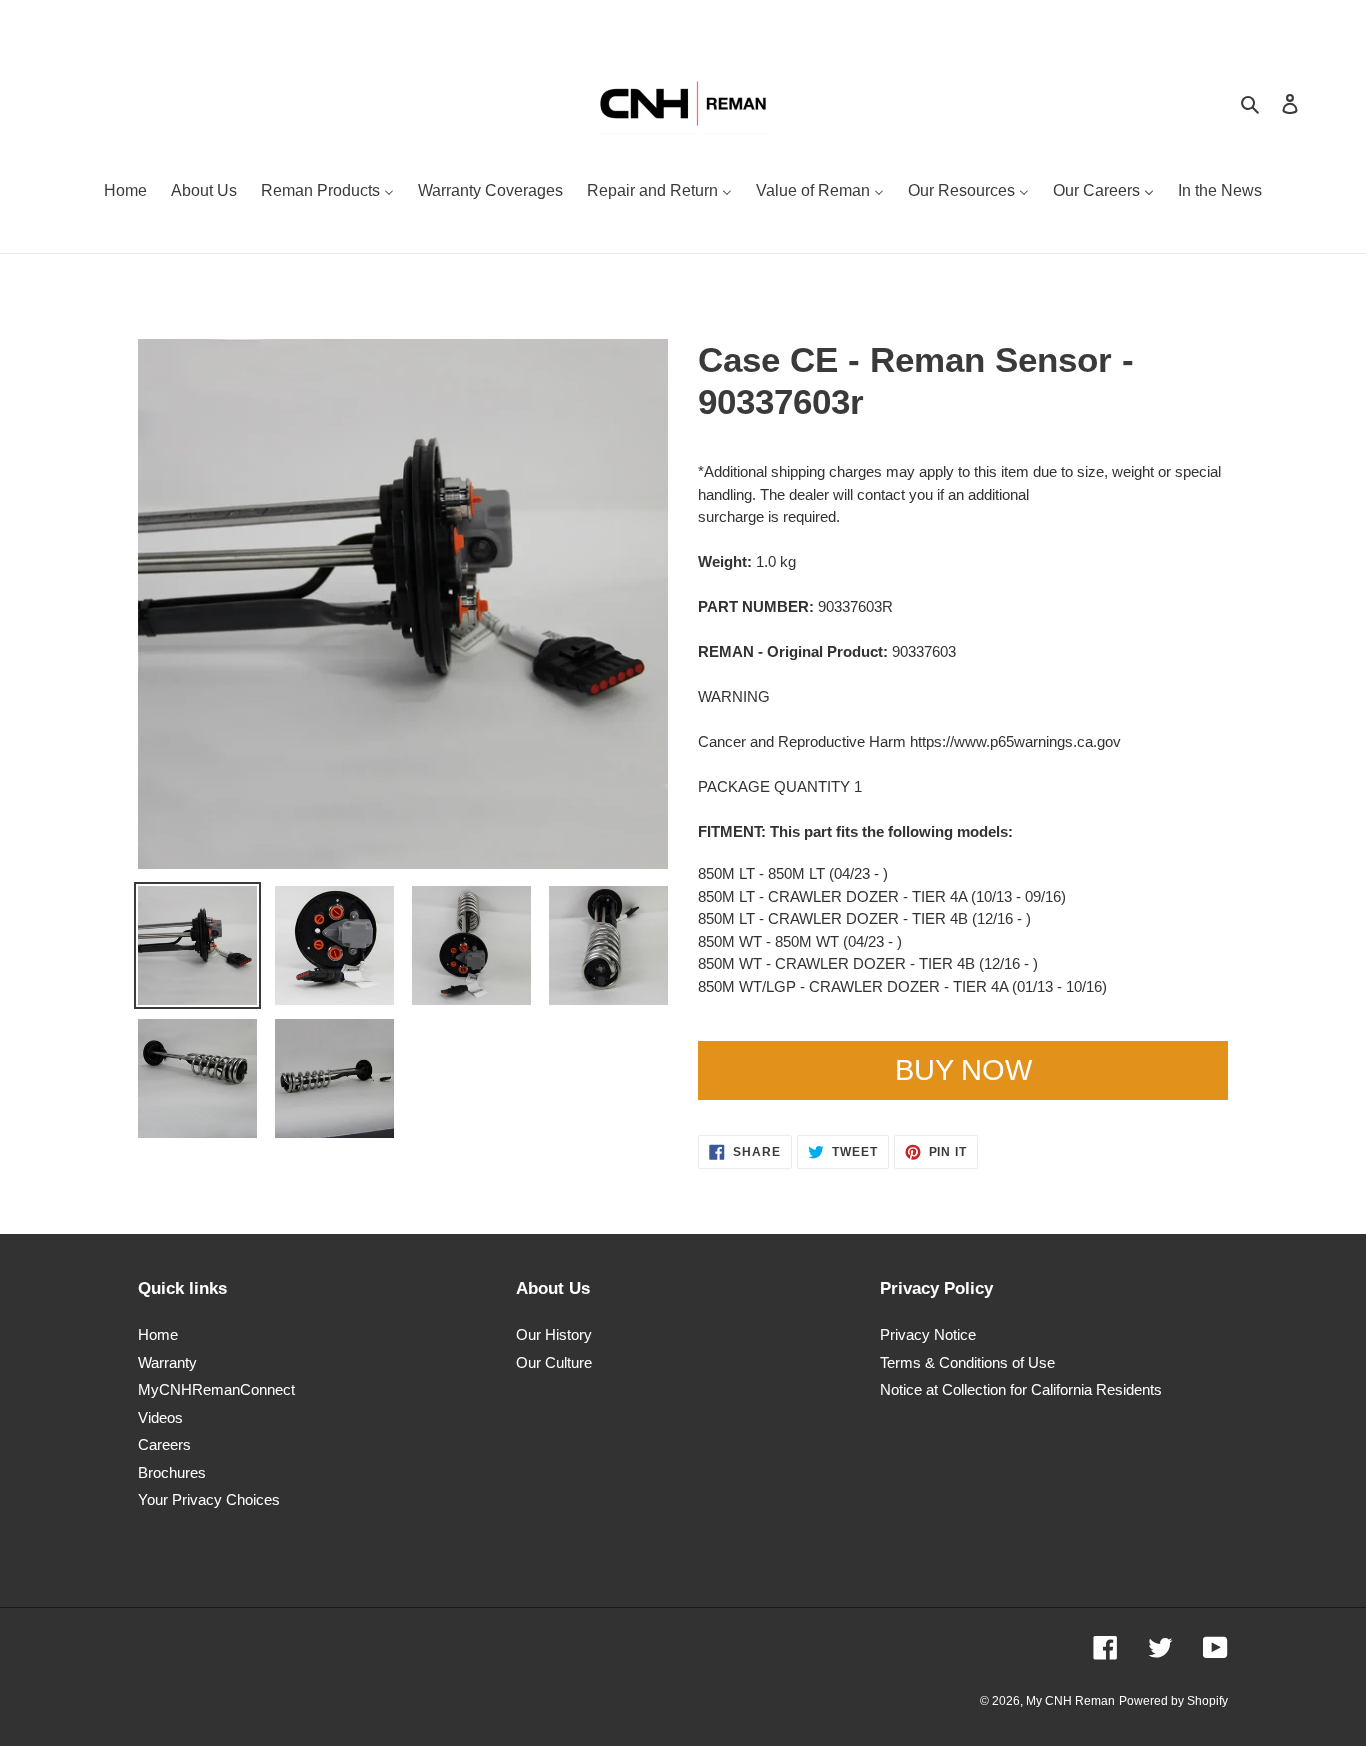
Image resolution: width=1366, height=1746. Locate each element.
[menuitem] (125, 193)
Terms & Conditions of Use (967, 1362)
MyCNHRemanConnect (216, 1389)
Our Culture (554, 1362)
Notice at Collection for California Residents (1021, 1389)
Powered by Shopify (1173, 1701)
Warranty (167, 1362)
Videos (160, 1417)
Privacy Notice (928, 1334)
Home (158, 1334)
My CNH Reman (1070, 1701)
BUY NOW (963, 1070)
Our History (554, 1334)
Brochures (172, 1472)
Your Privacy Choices (209, 1499)
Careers (164, 1444)
